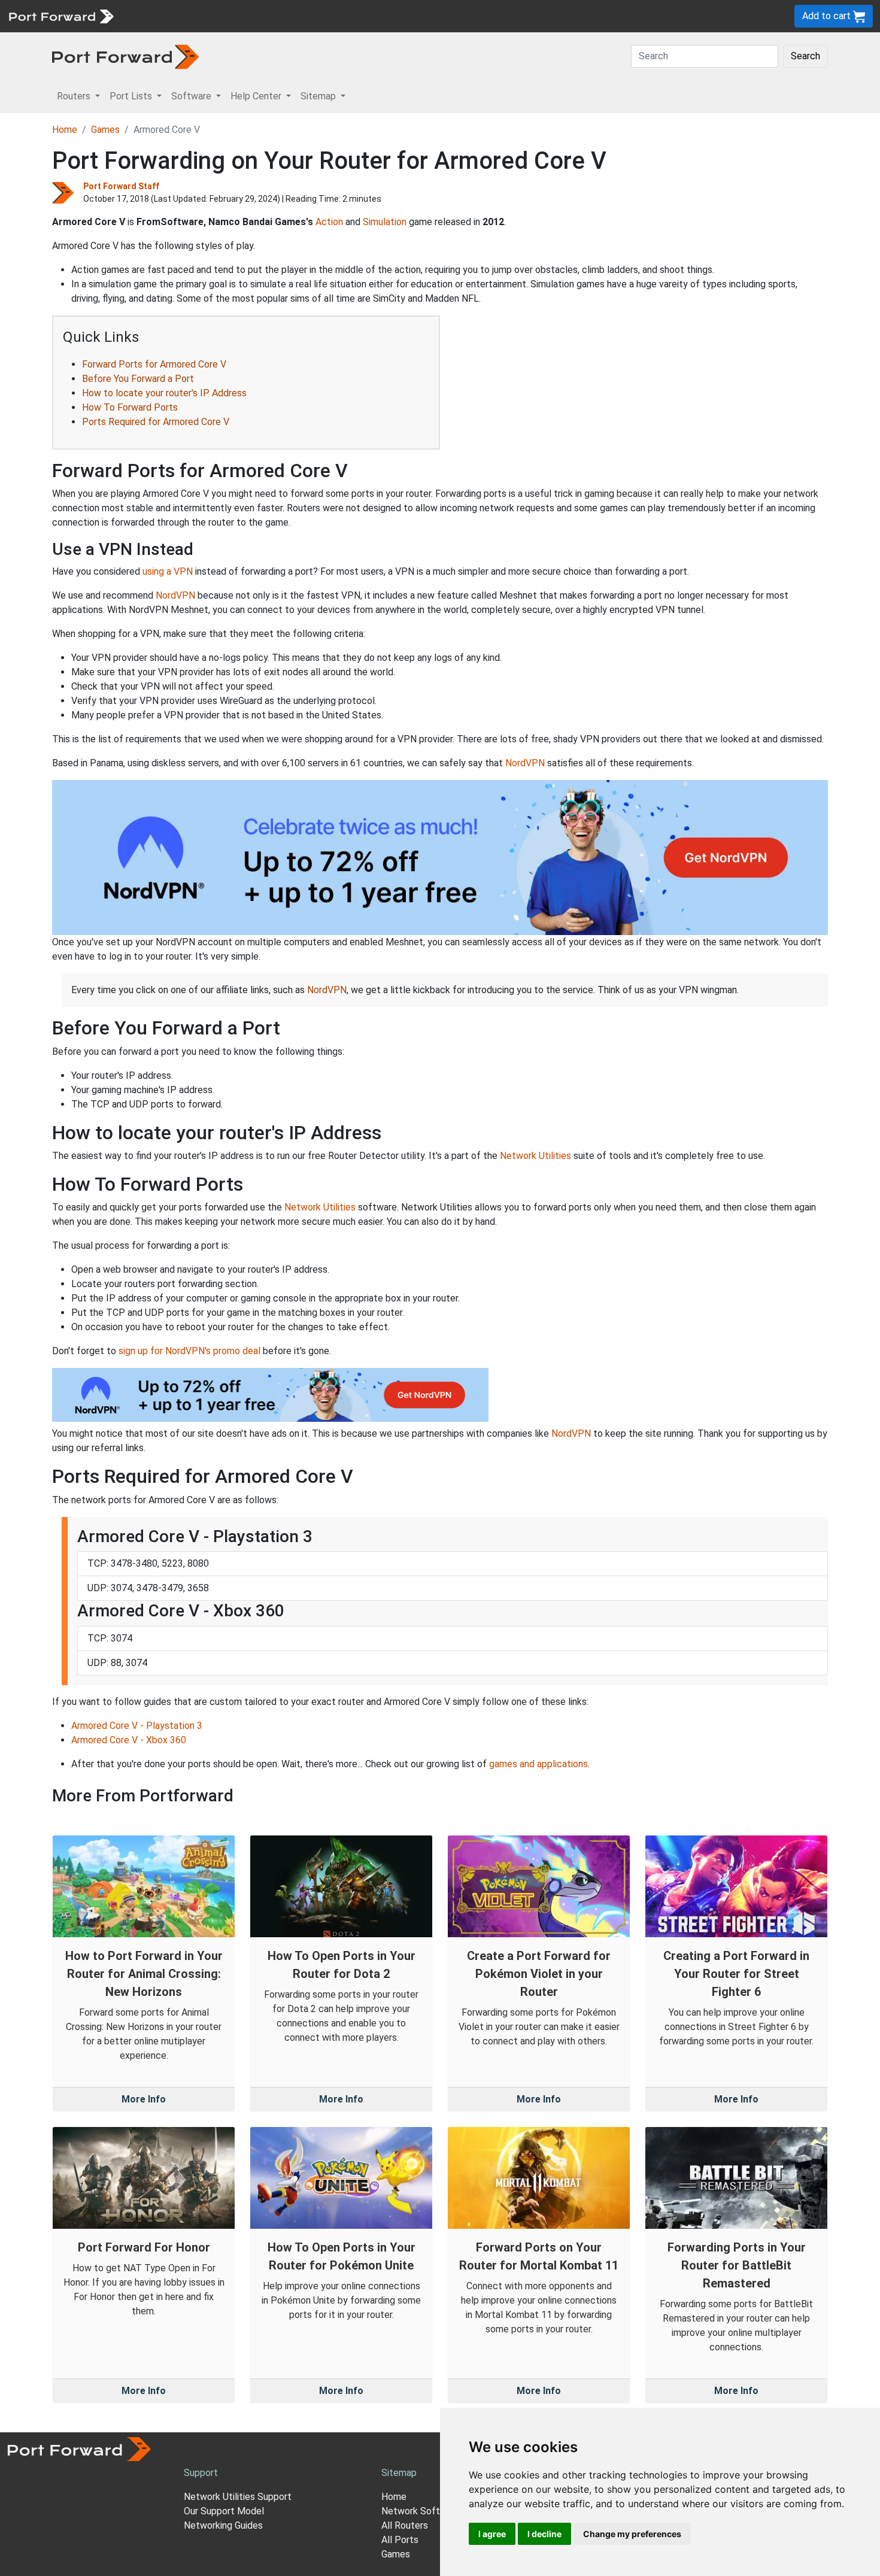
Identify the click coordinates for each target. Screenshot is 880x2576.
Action (329, 222)
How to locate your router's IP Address (164, 393)
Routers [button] (75, 96)
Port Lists (212, 16)
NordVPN (175, 595)
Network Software (421, 2511)
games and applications (538, 1764)
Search (805, 56)
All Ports (400, 2540)
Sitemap (371, 16)
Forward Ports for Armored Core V (154, 364)
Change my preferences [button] (632, 2534)
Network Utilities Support (238, 2497)
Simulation (385, 222)
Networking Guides (223, 2525)
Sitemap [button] (319, 96)
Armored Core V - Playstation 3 (137, 1726)
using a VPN (168, 571)
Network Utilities (535, 1156)
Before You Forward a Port (138, 379)
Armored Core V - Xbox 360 (129, 1740)
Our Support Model (224, 2511)
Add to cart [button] (828, 16)
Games (105, 130)
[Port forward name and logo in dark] (125, 56)
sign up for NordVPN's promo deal (189, 1351)
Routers (165, 16)
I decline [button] (544, 2534)
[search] (404, 16)
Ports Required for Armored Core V (156, 422)
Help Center (318, 16)
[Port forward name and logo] (61, 15)
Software (263, 16)
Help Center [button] (257, 96)
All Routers (405, 2525)
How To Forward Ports (130, 407)
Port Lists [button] (132, 96)
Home (65, 130)
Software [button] (192, 96)
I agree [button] (492, 2534)
